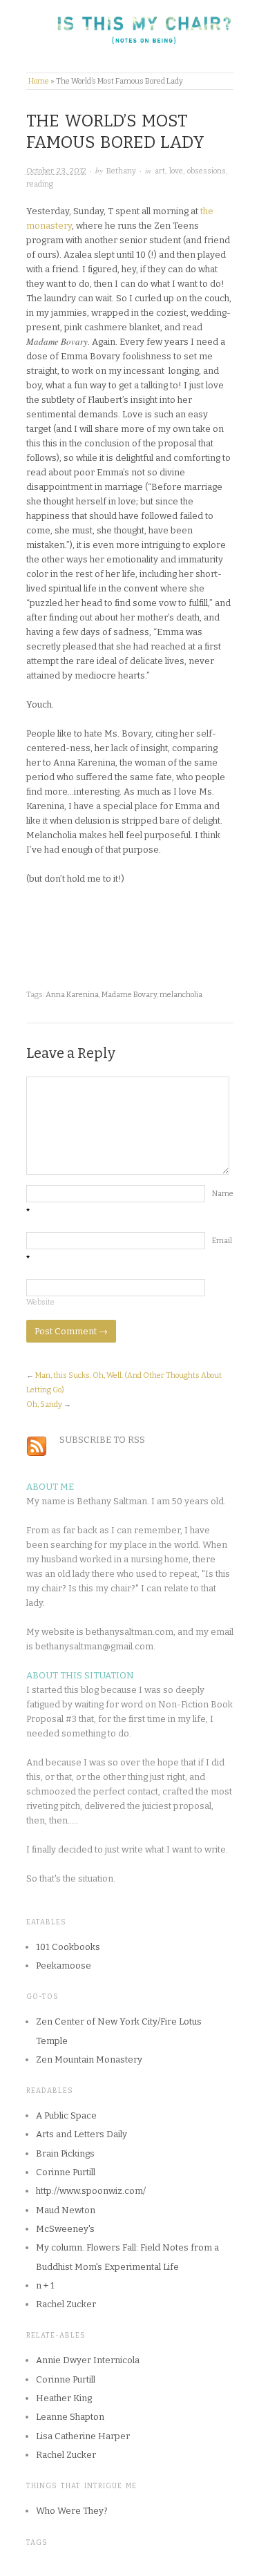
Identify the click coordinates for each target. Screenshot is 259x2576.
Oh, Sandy (44, 1404)
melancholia (181, 995)
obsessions (207, 171)
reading (40, 184)
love (176, 171)
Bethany (121, 171)
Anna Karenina (72, 995)
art (160, 171)
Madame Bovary (129, 995)
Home (39, 81)
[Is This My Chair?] (130, 34)
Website (40, 1302)
